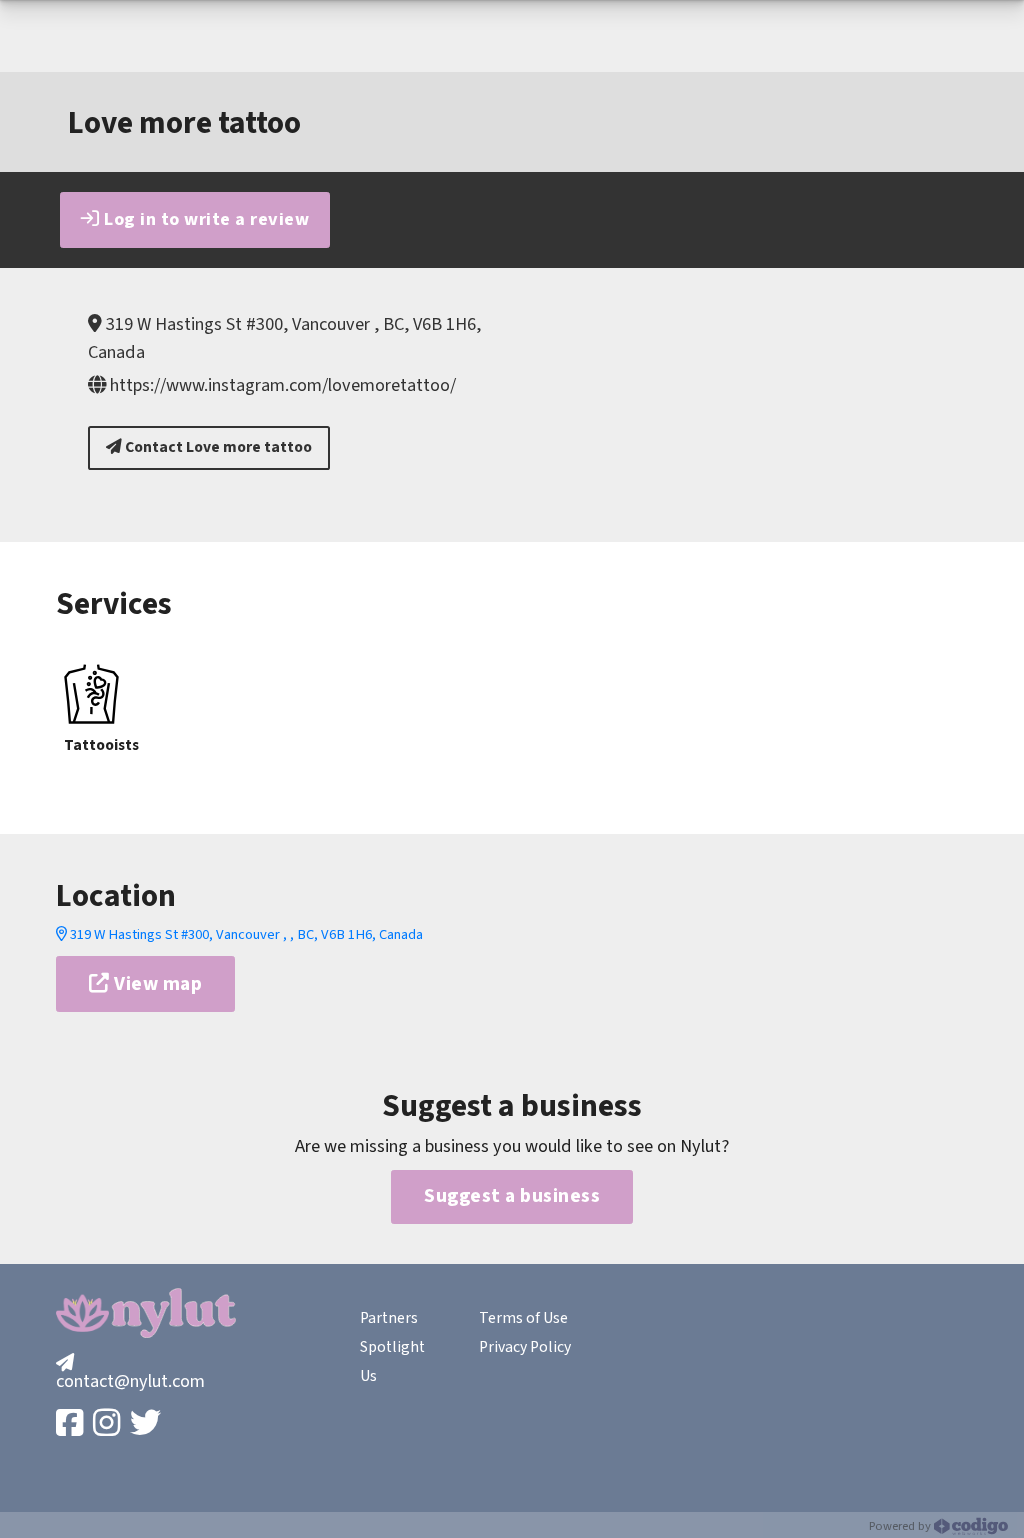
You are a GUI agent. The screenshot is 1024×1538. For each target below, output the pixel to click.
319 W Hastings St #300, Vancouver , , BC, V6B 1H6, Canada (245, 934)
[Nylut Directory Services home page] (146, 1313)
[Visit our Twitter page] (147, 1424)
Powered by (901, 1526)
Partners (389, 1318)
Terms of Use (523, 1318)
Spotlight (392, 1347)
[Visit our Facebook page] (71, 1424)
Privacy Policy (525, 1347)
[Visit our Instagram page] (108, 1424)
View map (156, 984)
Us (368, 1376)
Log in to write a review (205, 219)
